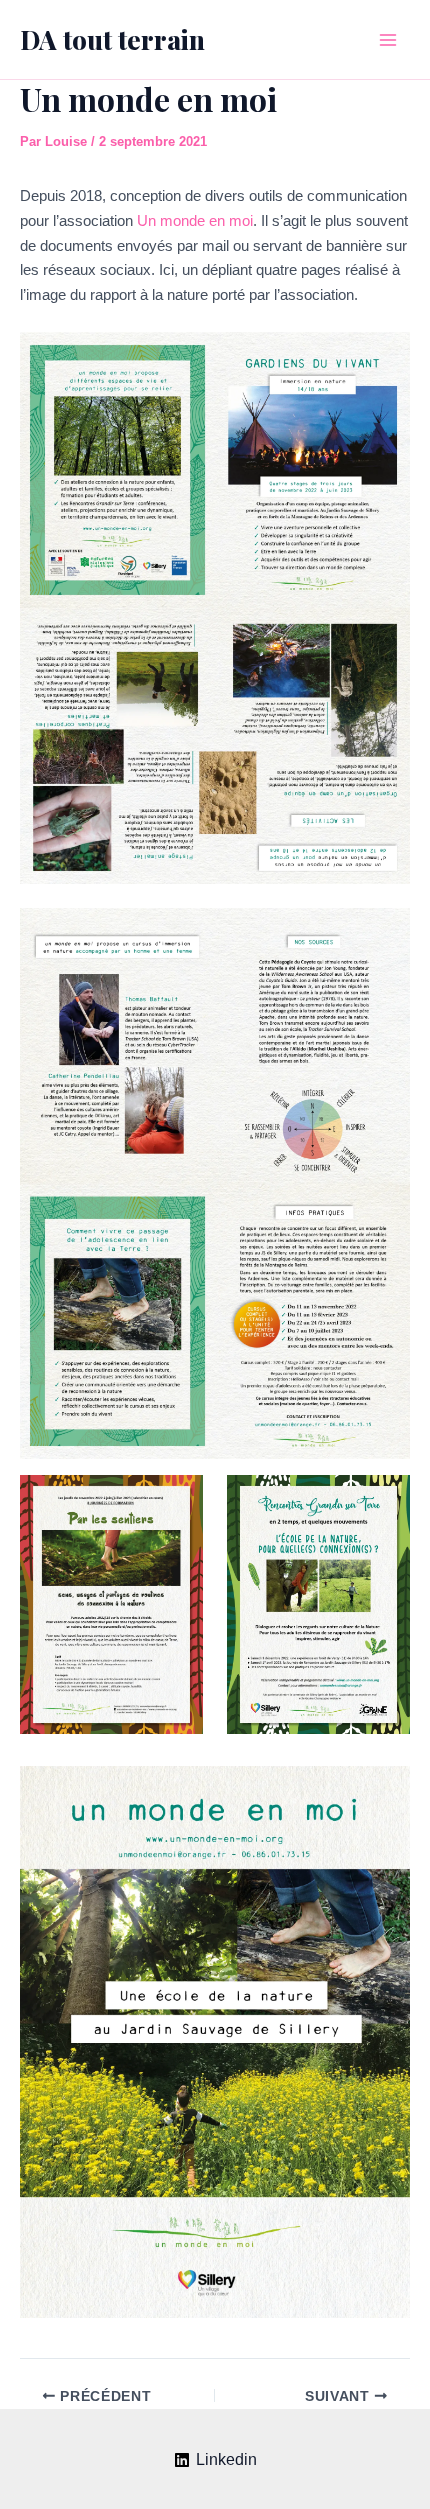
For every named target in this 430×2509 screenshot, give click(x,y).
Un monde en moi (195, 220)
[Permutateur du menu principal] (388, 40)
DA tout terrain (112, 39)
